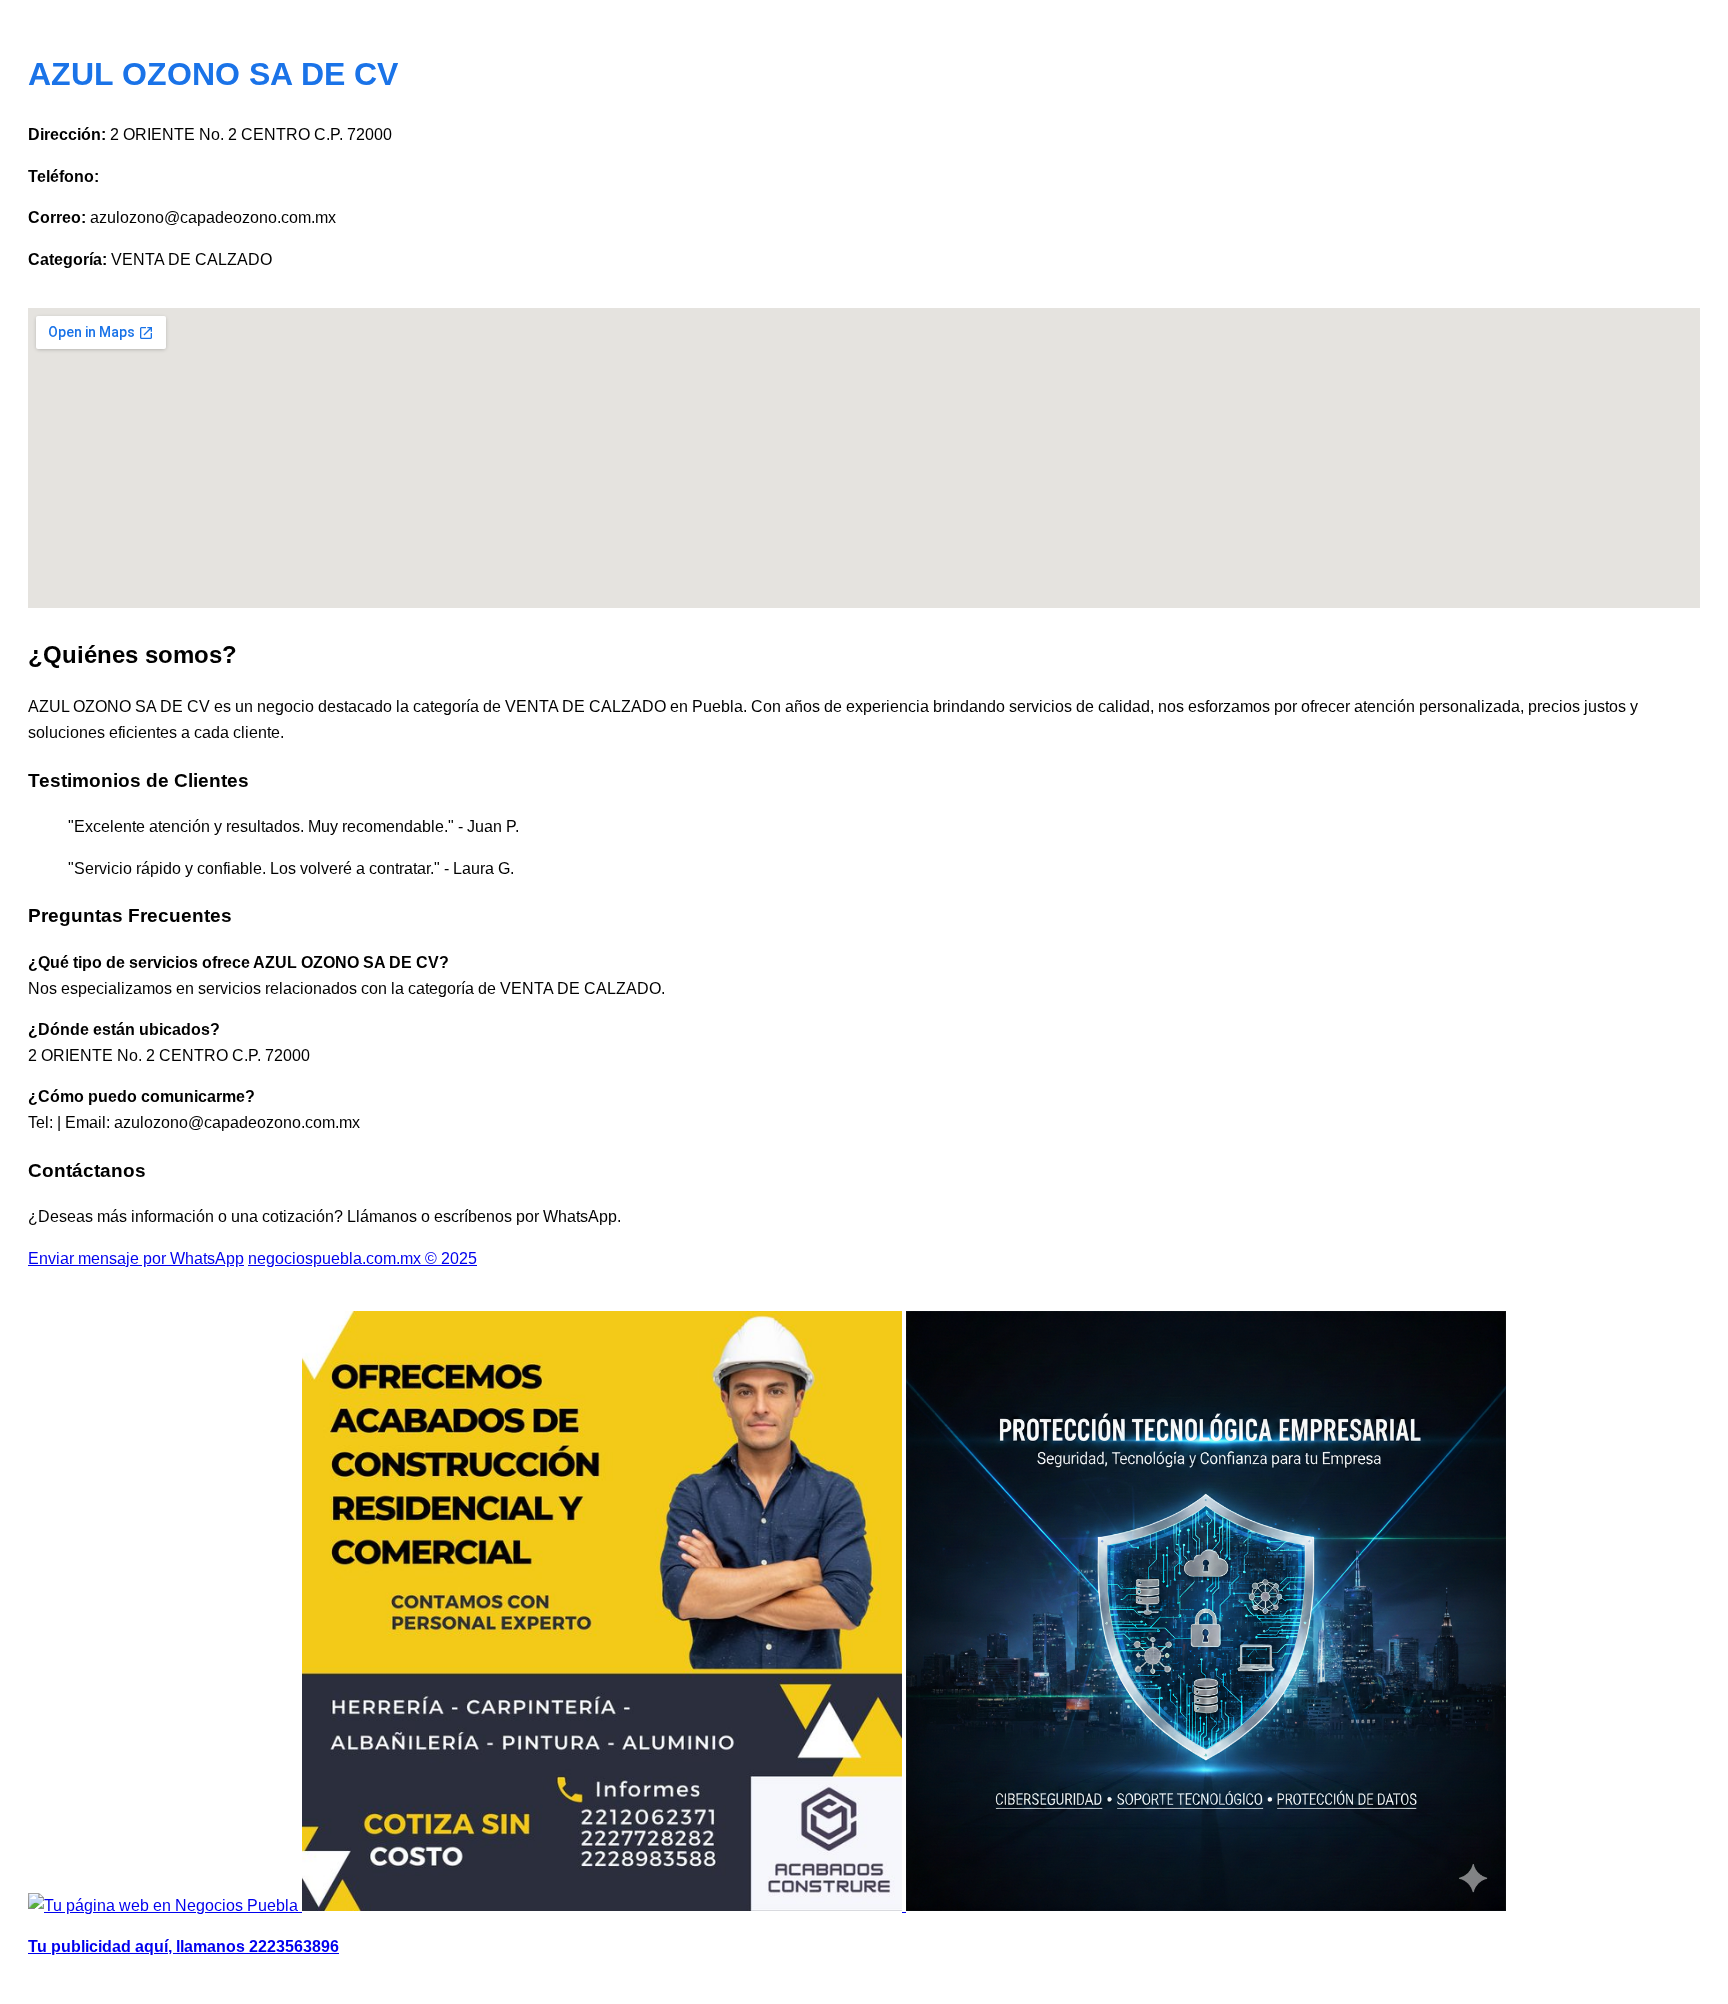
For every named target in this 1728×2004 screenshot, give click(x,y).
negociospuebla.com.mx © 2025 (362, 1258)
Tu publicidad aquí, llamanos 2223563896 (183, 1946)
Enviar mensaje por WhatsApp (136, 1258)
